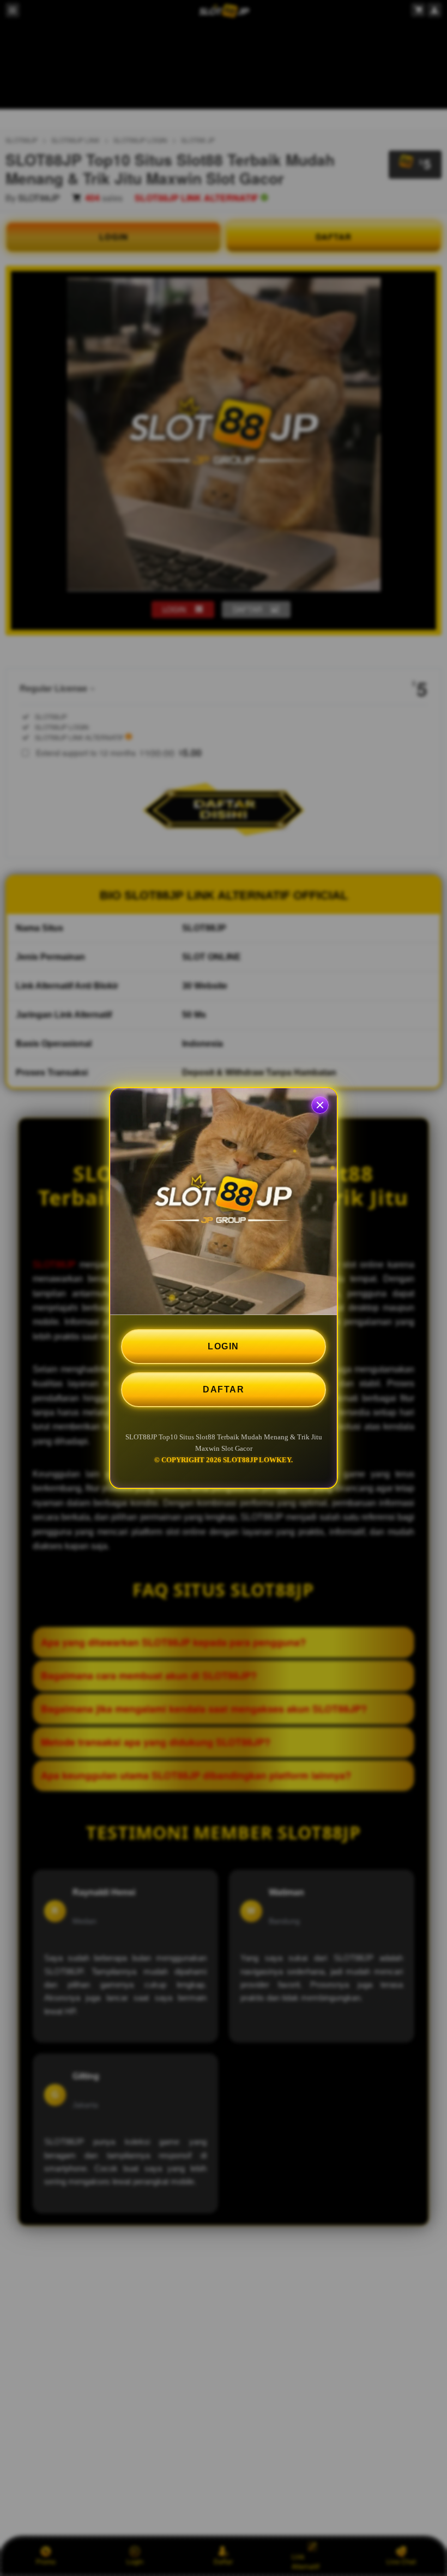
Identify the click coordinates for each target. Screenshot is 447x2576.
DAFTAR (224, 1389)
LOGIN (224, 1346)
